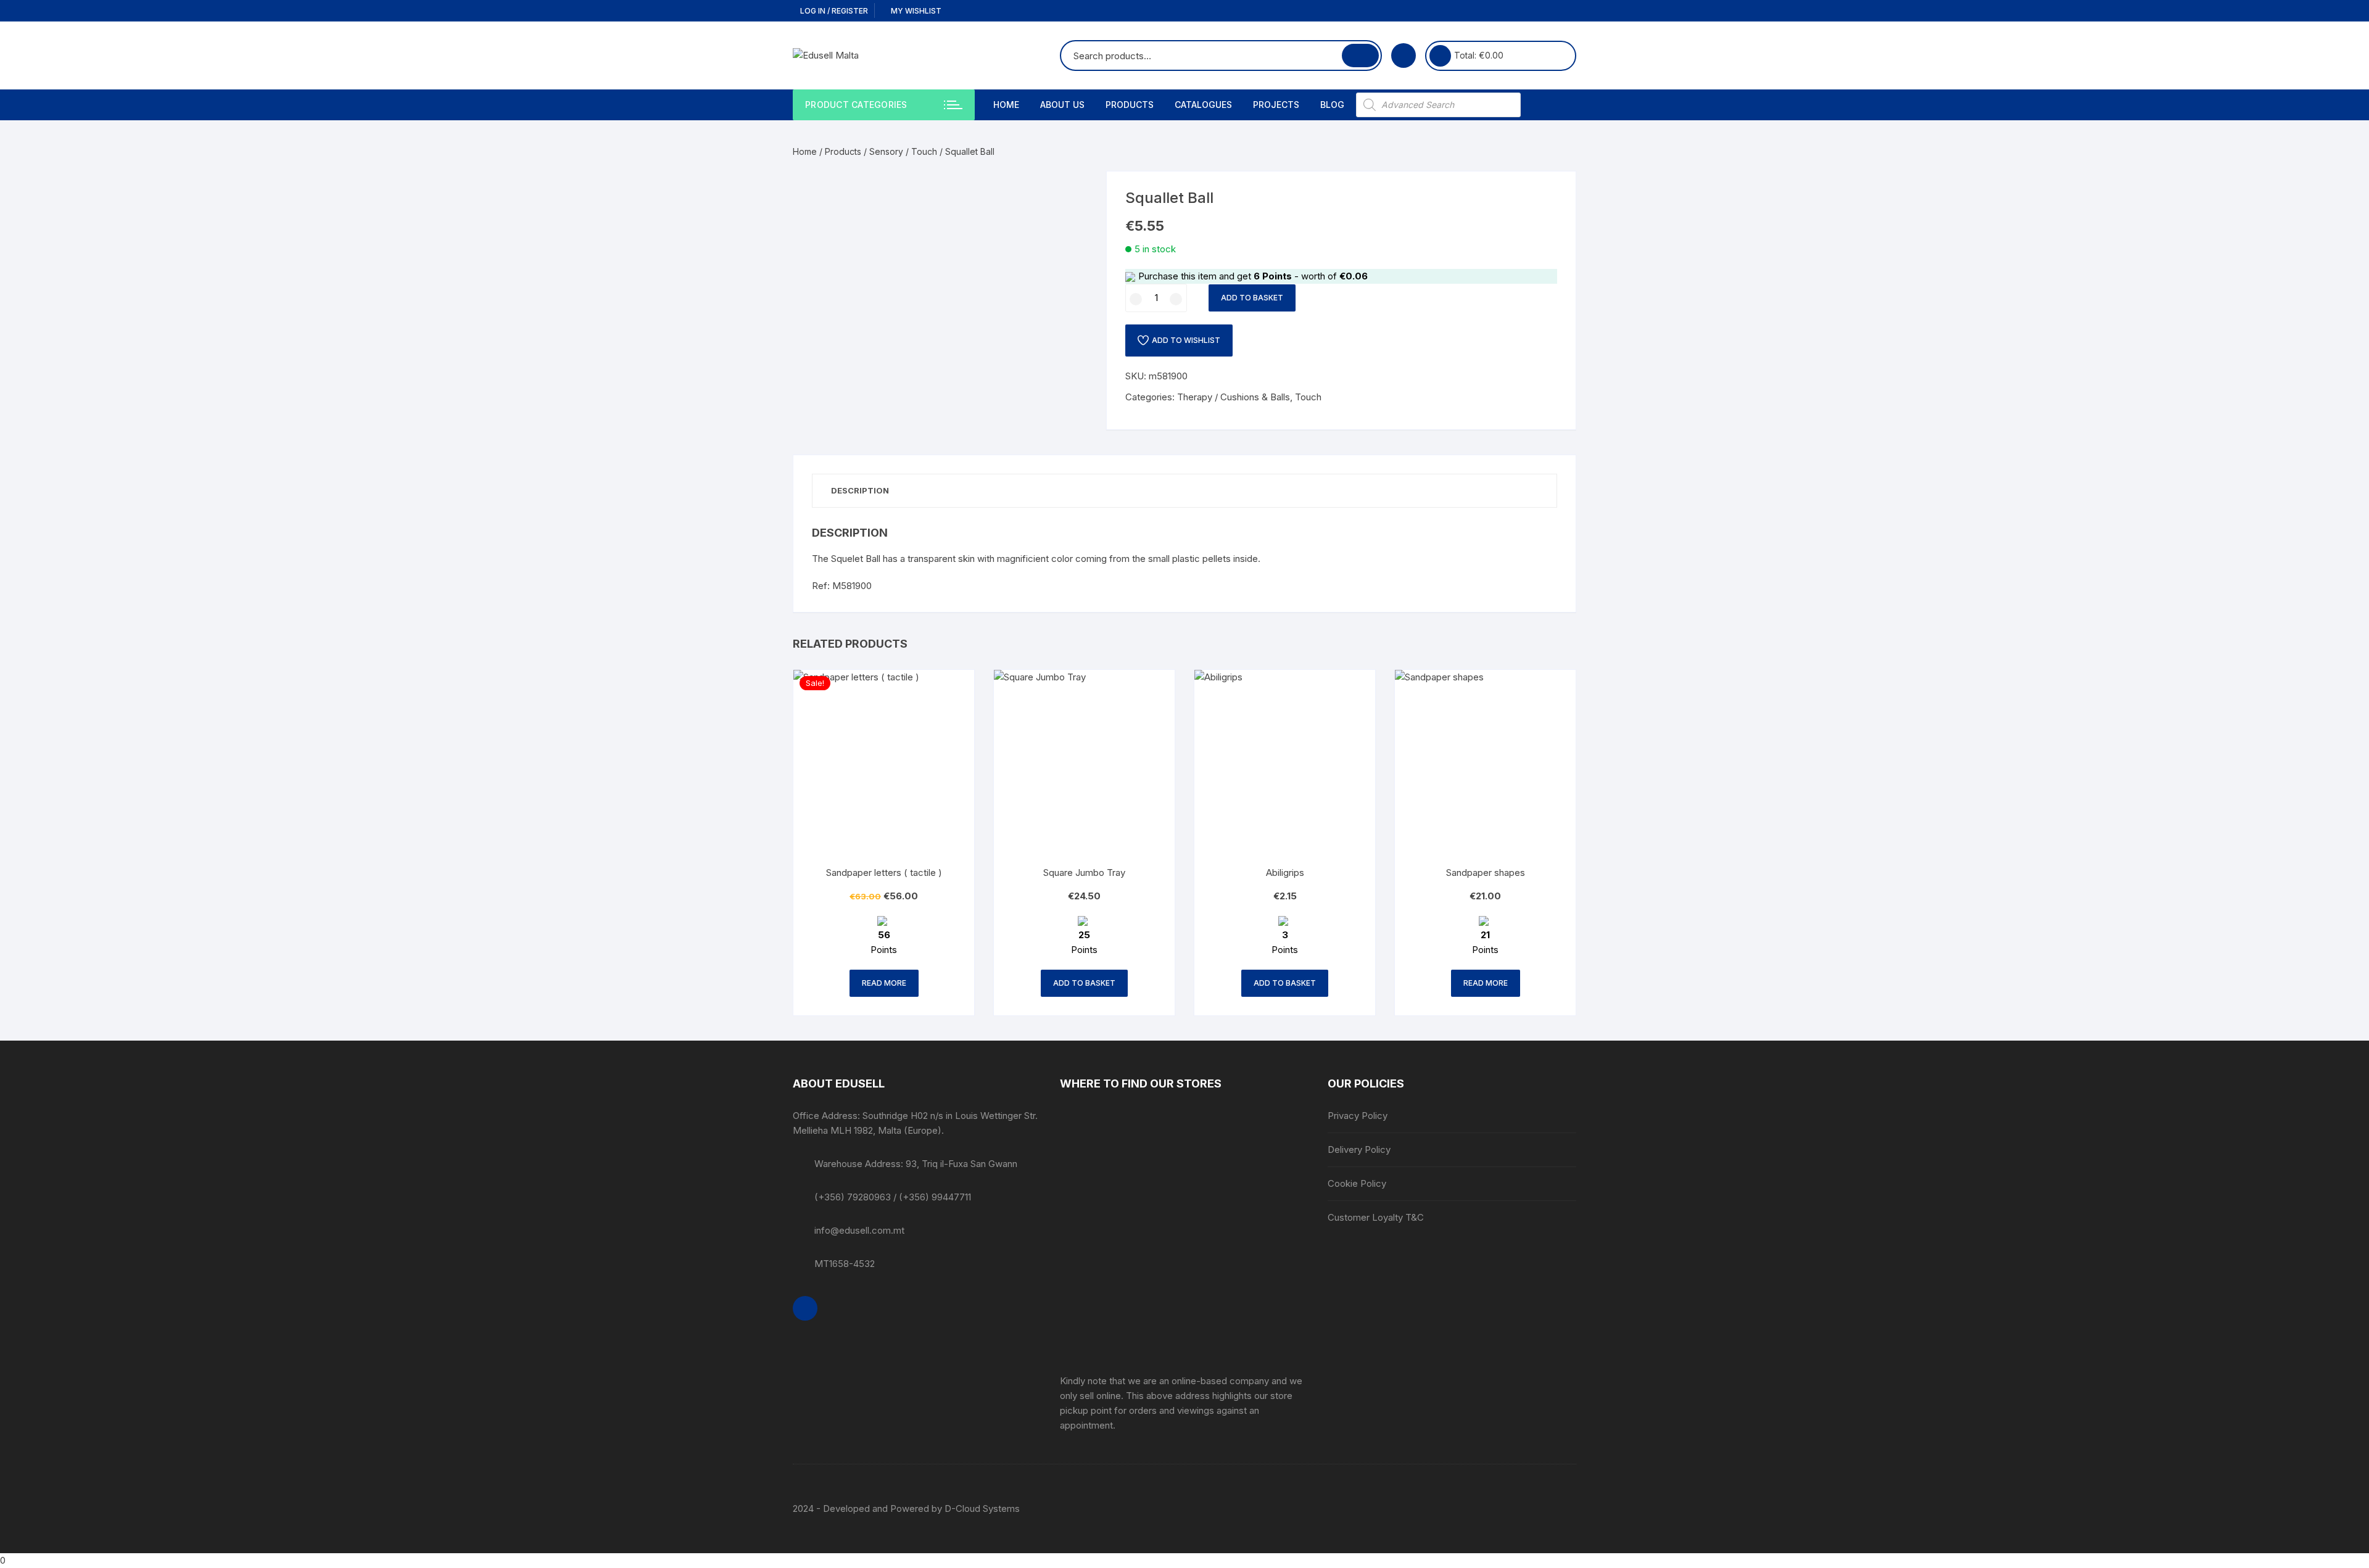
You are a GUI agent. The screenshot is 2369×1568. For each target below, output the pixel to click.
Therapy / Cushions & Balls (1234, 397)
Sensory (886, 151)
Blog (1332, 105)
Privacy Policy (1358, 1116)
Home (1006, 105)
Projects (1276, 105)
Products (1130, 105)
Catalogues (1203, 105)
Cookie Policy (1357, 1183)
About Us (1062, 105)
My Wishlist (915, 11)
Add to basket (1252, 298)
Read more (884, 983)
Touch (924, 151)
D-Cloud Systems (982, 1508)
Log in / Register (833, 11)
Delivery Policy (1359, 1149)
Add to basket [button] (1084, 983)
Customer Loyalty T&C (1376, 1217)
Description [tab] (860, 490)
